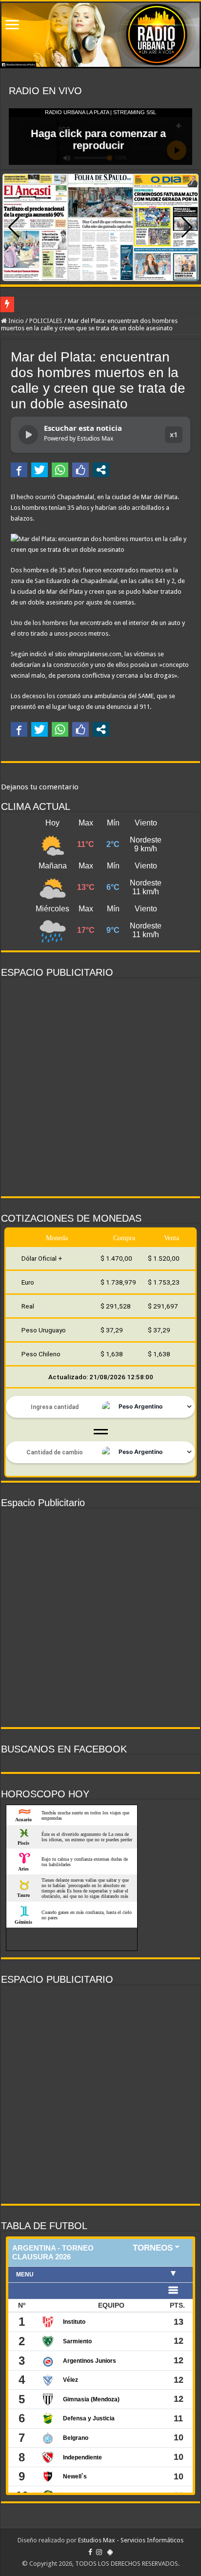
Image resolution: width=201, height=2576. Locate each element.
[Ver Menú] (12, 26)
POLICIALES (46, 321)
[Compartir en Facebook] (19, 470)
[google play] (110, 2552)
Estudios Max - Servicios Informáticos (131, 2540)
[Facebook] (90, 2552)
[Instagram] (99, 2552)
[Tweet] (40, 470)
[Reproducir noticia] (28, 435)
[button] (187, 227)
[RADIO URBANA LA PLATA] (100, 35)
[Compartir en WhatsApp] (60, 470)
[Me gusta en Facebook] (80, 470)
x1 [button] (174, 434)
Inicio (15, 321)
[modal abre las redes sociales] (101, 470)
